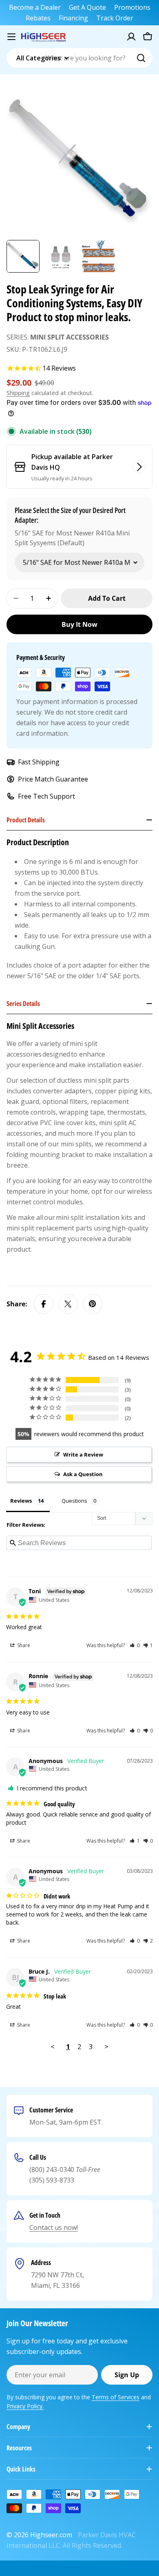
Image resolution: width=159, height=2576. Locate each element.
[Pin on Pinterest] (93, 1304)
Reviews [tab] (21, 1501)
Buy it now (79, 624)
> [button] (106, 2046)
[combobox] (79, 58)
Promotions (132, 7)
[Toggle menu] (11, 37)
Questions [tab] (74, 1501)
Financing (73, 18)
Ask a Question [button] (83, 1474)
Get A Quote (87, 7)
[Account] (131, 37)
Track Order (115, 18)
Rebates (38, 18)
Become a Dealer (35, 7)
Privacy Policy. (25, 2406)
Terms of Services (116, 2397)
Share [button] (23, 1645)
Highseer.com (51, 2535)
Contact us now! (54, 2227)
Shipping (18, 393)
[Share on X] (68, 1304)
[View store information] (139, 467)
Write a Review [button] (83, 1455)
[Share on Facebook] (44, 1304)
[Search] (141, 58)
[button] (135, 1645)
